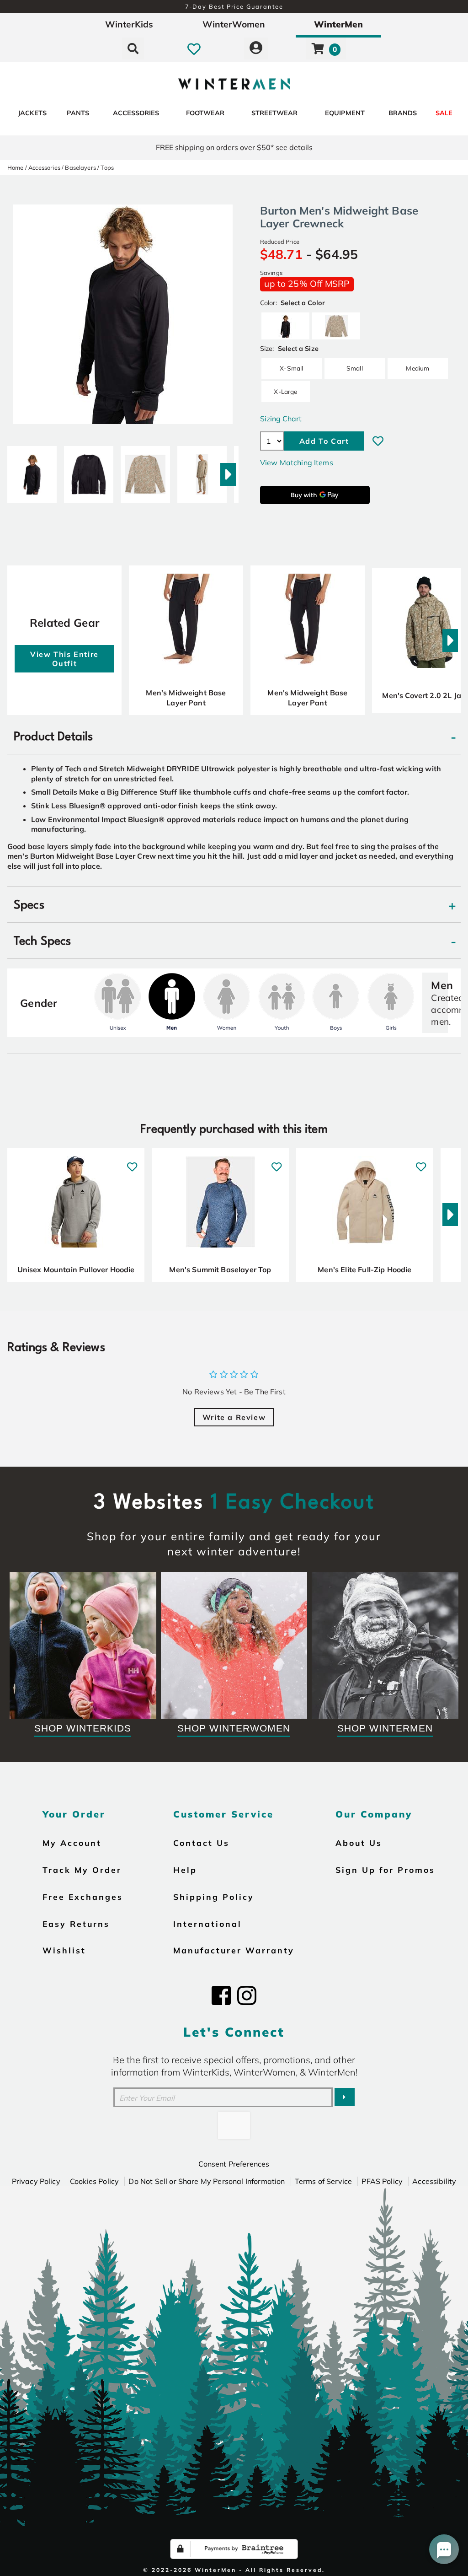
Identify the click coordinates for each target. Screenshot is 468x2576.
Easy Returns (76, 1924)
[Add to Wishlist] (378, 441)
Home (16, 167)
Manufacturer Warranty (234, 1950)
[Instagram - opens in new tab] (247, 1995)
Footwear (205, 113)
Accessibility (434, 2181)
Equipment (345, 113)
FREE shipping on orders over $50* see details (234, 147)
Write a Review (234, 1417)
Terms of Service (324, 2181)
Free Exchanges (83, 1897)
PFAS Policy (382, 2181)
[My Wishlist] (194, 48)
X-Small (291, 368)
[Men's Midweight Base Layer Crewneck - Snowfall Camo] (145, 471)
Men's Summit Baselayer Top (220, 1269)
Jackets (32, 113)
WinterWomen (234, 24)
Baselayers (80, 167)
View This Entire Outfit (64, 659)
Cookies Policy (94, 2181)
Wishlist (64, 1950)
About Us (359, 1843)
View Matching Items (297, 462)
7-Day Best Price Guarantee (234, 6)
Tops (107, 167)
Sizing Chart (281, 419)
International (207, 1924)
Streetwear (274, 113)
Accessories (136, 113)
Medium (417, 368)
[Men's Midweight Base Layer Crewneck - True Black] (32, 471)
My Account (72, 1843)
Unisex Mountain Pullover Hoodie (76, 1269)
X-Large (285, 391)
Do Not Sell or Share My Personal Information (207, 2181)
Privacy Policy (36, 2181)
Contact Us (201, 1843)
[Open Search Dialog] (133, 48)
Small (355, 368)
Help (185, 1870)
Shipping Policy (214, 1897)
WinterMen (338, 24)
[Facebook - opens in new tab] (221, 1995)
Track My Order (82, 1870)
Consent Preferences (234, 2164)
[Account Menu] (256, 48)
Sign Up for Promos (385, 1870)
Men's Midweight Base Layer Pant (186, 698)
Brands (403, 113)
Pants (78, 113)
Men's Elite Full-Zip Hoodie (364, 1269)
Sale (444, 113)
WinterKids (129, 24)
